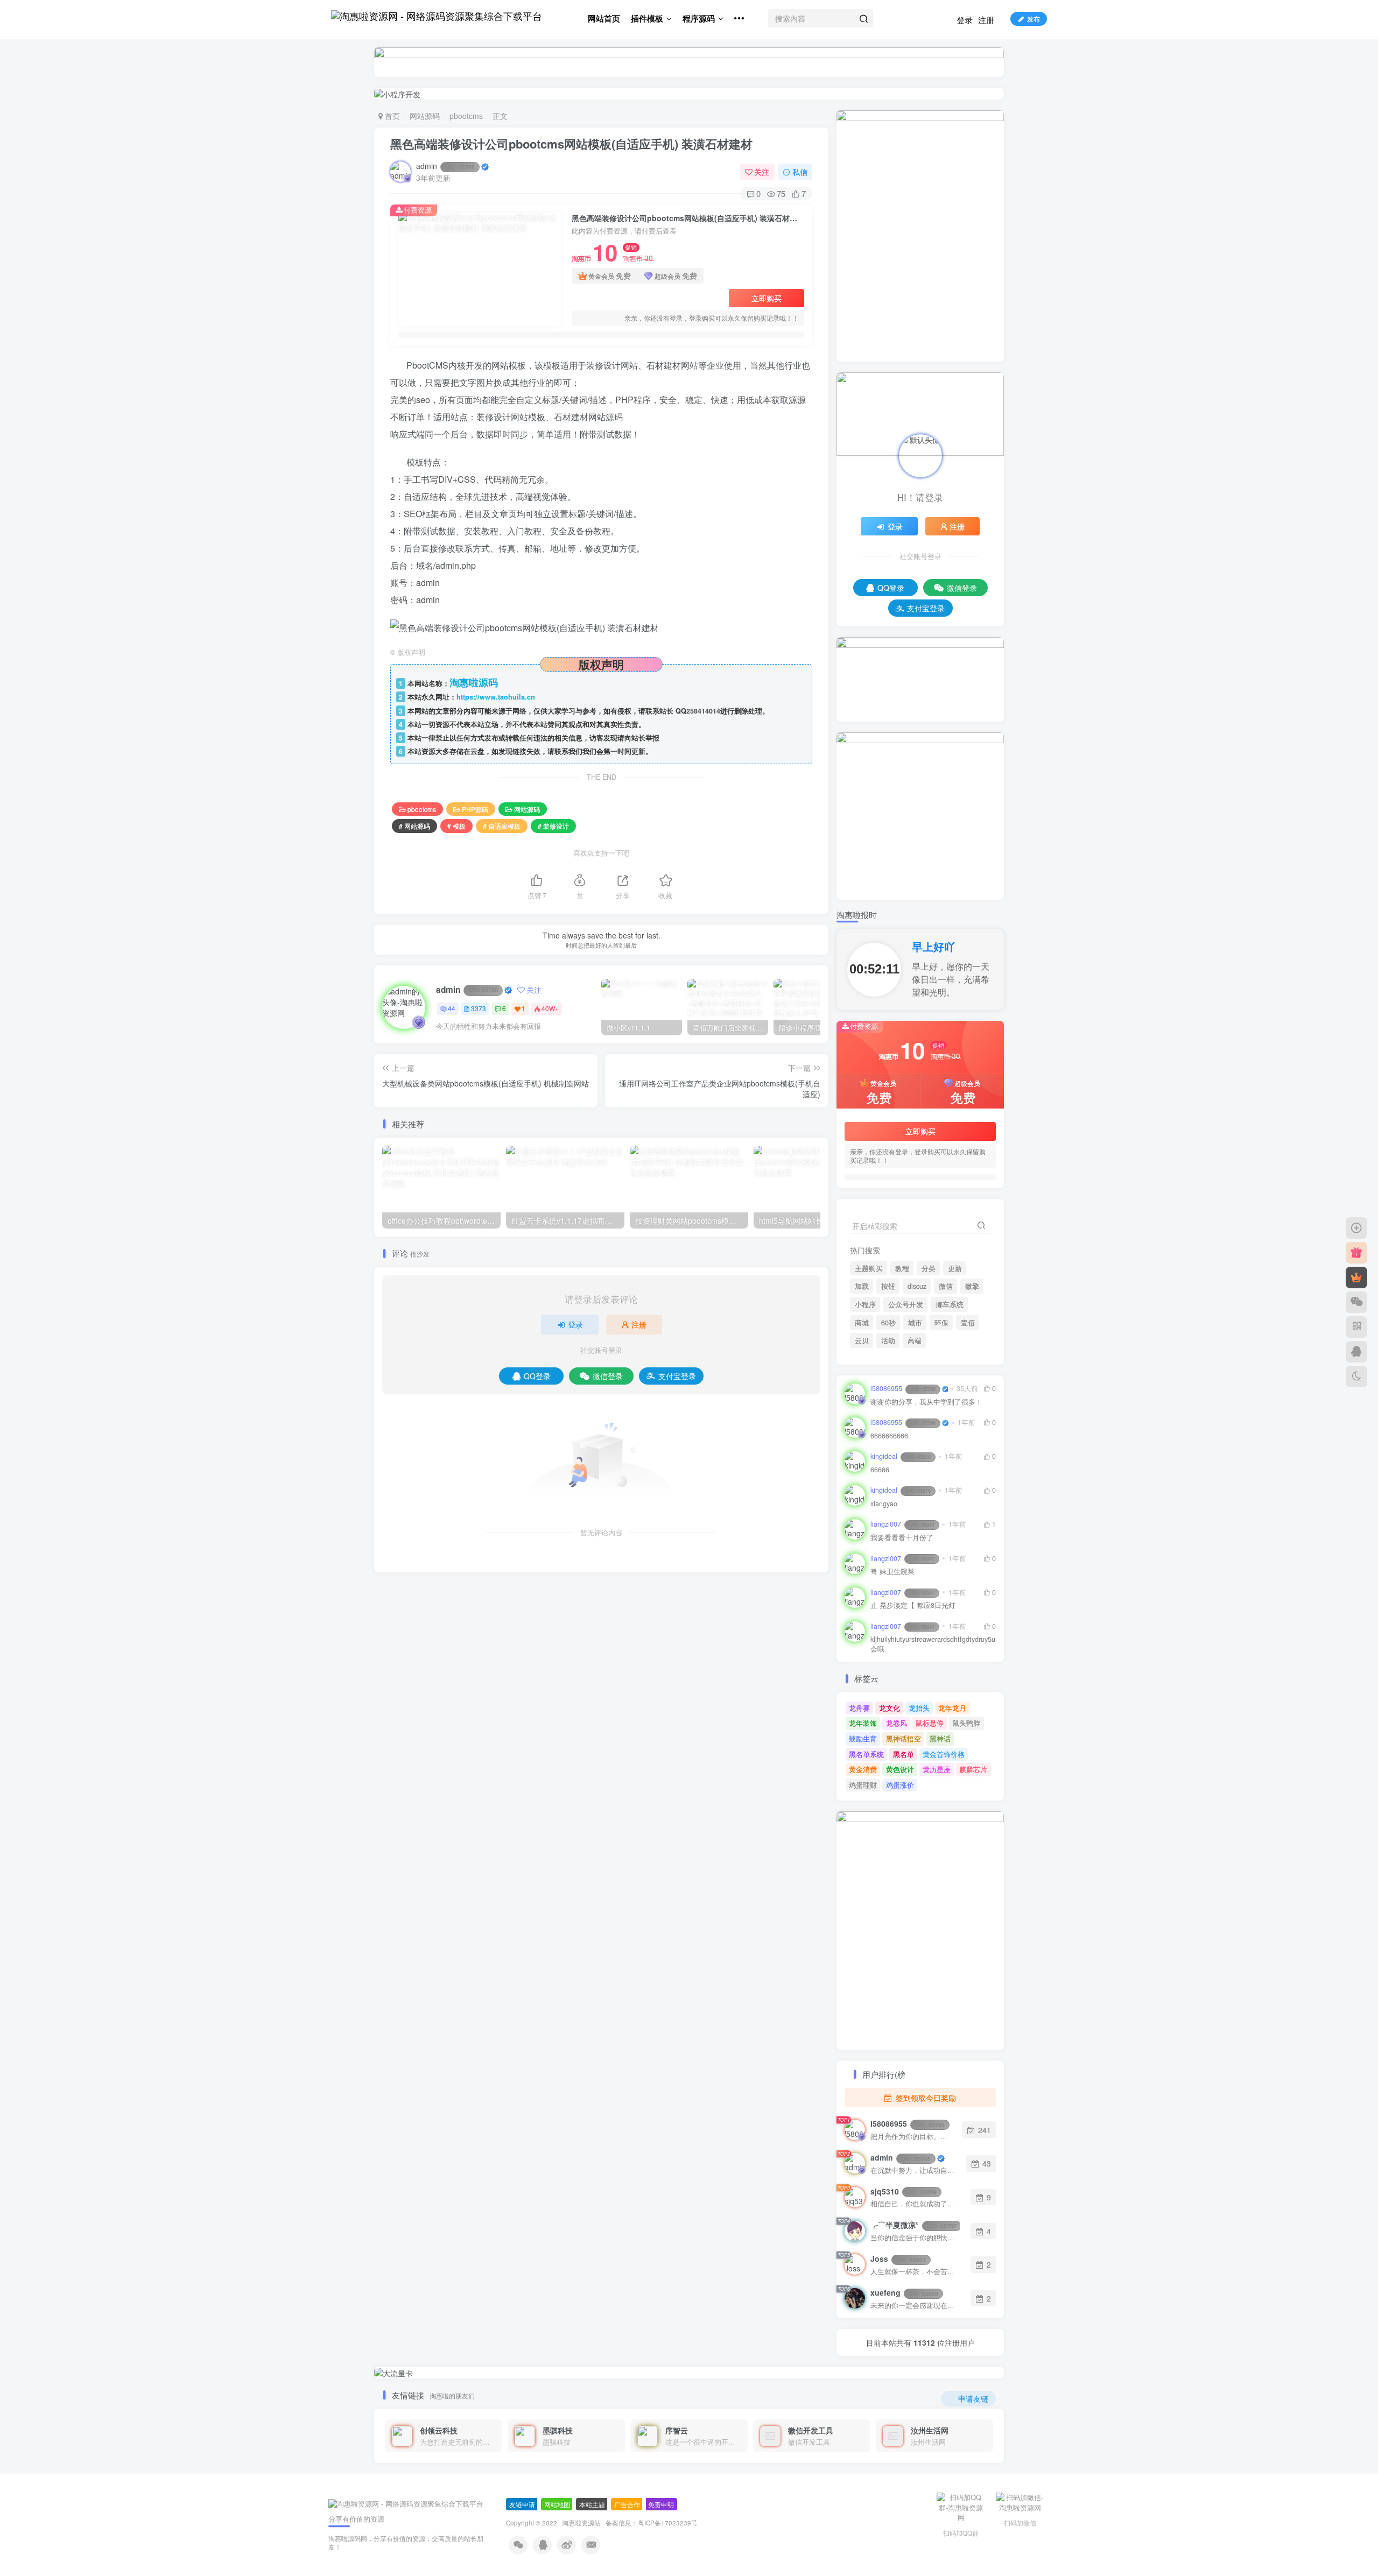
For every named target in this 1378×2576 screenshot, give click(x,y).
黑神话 (940, 1738)
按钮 (888, 1286)
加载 (862, 1286)
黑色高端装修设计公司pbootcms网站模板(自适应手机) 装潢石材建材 (571, 144)
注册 (986, 20)
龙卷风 (897, 1723)
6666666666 (889, 1436)
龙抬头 (919, 1708)
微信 (946, 1286)
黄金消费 (863, 1769)
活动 (888, 1340)
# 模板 (456, 826)
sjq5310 (904, 2191)
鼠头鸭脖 (966, 1723)
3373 (479, 1008)
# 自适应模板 (502, 826)
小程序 (865, 1304)
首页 (391, 116)
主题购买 (869, 1268)
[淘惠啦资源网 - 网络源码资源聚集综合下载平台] (406, 2503)
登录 (965, 20)
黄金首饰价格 (944, 1754)
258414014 (703, 711)
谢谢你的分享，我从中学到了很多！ (926, 1402)
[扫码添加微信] (1356, 1302)
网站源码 (425, 116)
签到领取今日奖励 (925, 2098)
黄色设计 (900, 1769)
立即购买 (767, 298)
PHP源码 (475, 809)
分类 (929, 1268)
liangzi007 (902, 1524)
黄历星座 (937, 1769)
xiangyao (884, 1504)
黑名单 (904, 1754)
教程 (902, 1268)
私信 (800, 172)
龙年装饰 (863, 1723)
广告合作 (627, 2504)
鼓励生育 (863, 1738)
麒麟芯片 (973, 1769)
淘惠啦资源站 (581, 2523)
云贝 (862, 1340)
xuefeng (904, 2292)
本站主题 (592, 2504)
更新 (955, 1268)
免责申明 (661, 2504)
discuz (917, 1286)
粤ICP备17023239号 (668, 2523)
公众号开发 (906, 1304)
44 (452, 1008)
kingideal (901, 1456)
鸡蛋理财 (863, 1785)
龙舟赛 (859, 1708)
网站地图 (557, 2504)
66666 (880, 1470)
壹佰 (968, 1323)
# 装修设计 (553, 826)
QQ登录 (537, 1376)
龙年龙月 (952, 1708)
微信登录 (608, 1376)
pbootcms (466, 116)
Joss (898, 2259)
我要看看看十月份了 (902, 1538)
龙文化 (890, 1708)
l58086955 (903, 1388)
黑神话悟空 (904, 1738)
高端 (915, 1340)
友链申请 (522, 2504)
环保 (941, 1323)
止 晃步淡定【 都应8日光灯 (913, 1605)
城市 (915, 1323)
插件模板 (647, 18)
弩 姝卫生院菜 (892, 1572)
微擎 (972, 1286)
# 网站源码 (414, 826)
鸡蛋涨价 (900, 1785)
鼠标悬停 (930, 1723)
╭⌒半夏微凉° (913, 2225)
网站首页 (604, 18)
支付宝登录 (677, 1376)
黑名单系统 (866, 1754)
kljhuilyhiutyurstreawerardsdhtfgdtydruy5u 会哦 (933, 1644)
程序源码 (699, 18)
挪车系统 (950, 1304)
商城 (862, 1323)
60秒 (888, 1323)
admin (445, 166)
